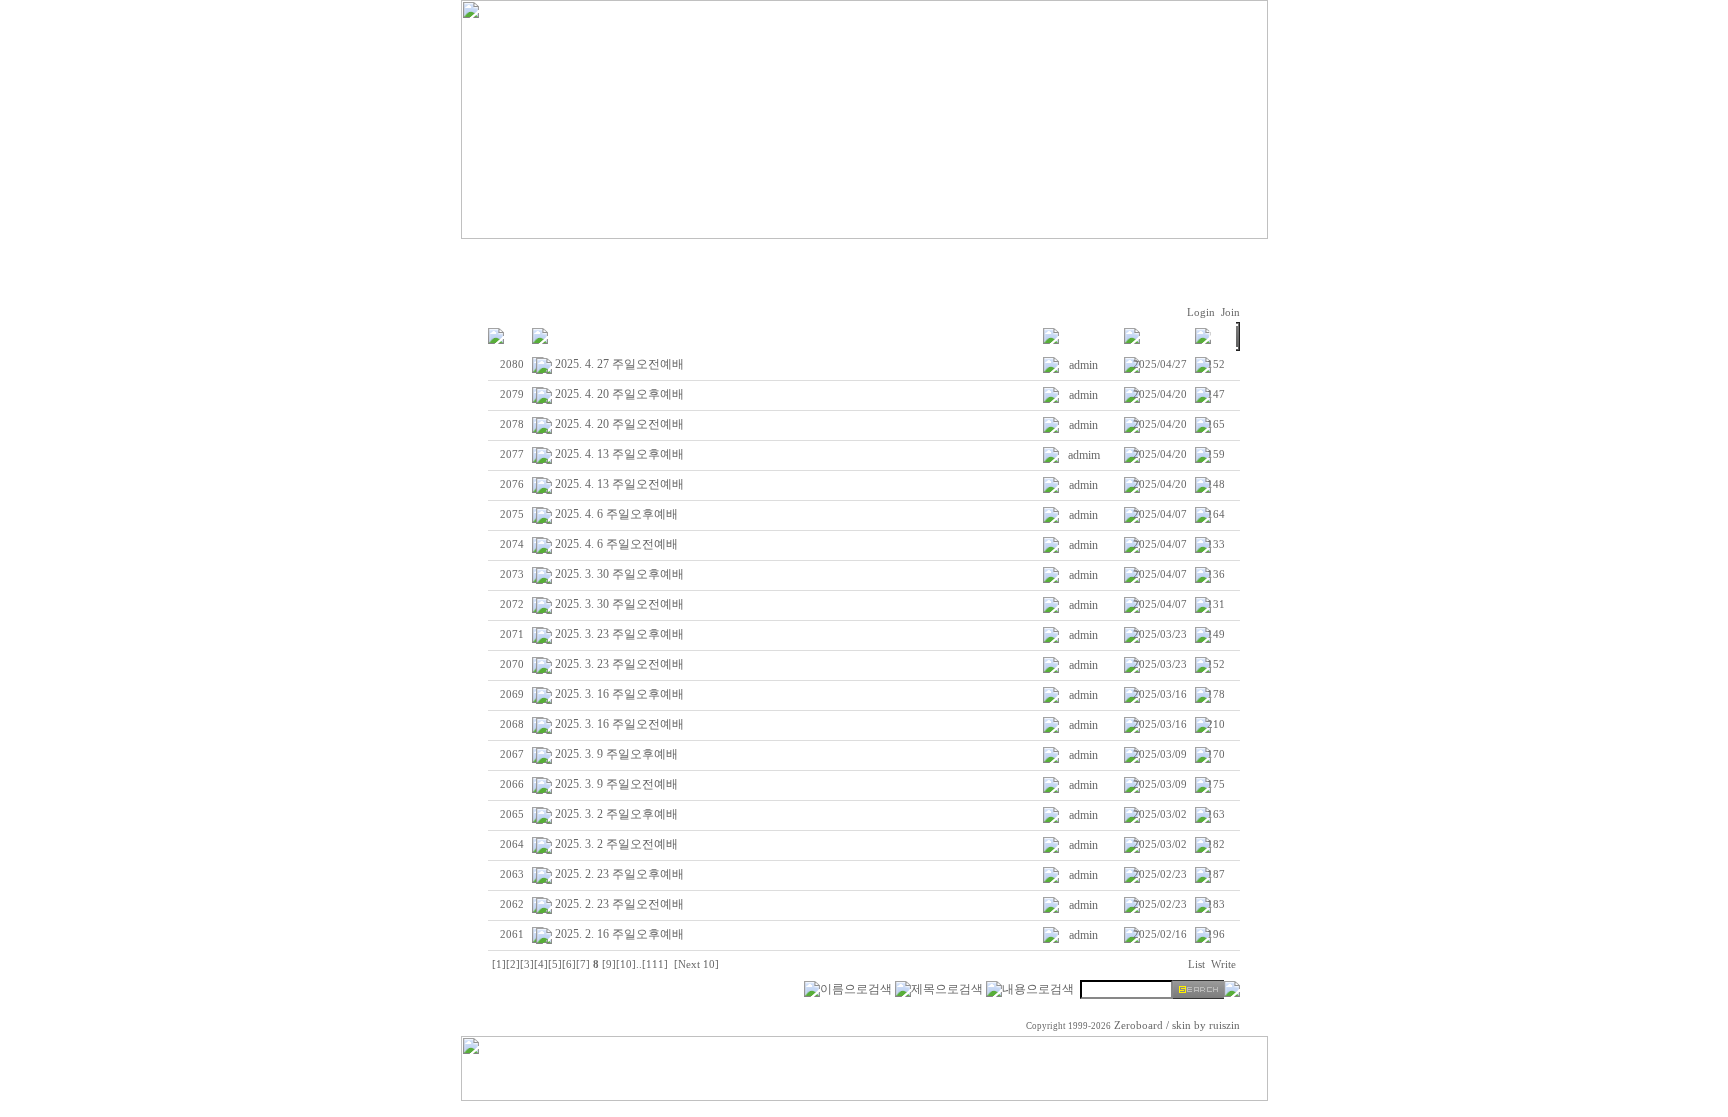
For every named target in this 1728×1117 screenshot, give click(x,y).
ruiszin (1224, 1025)
